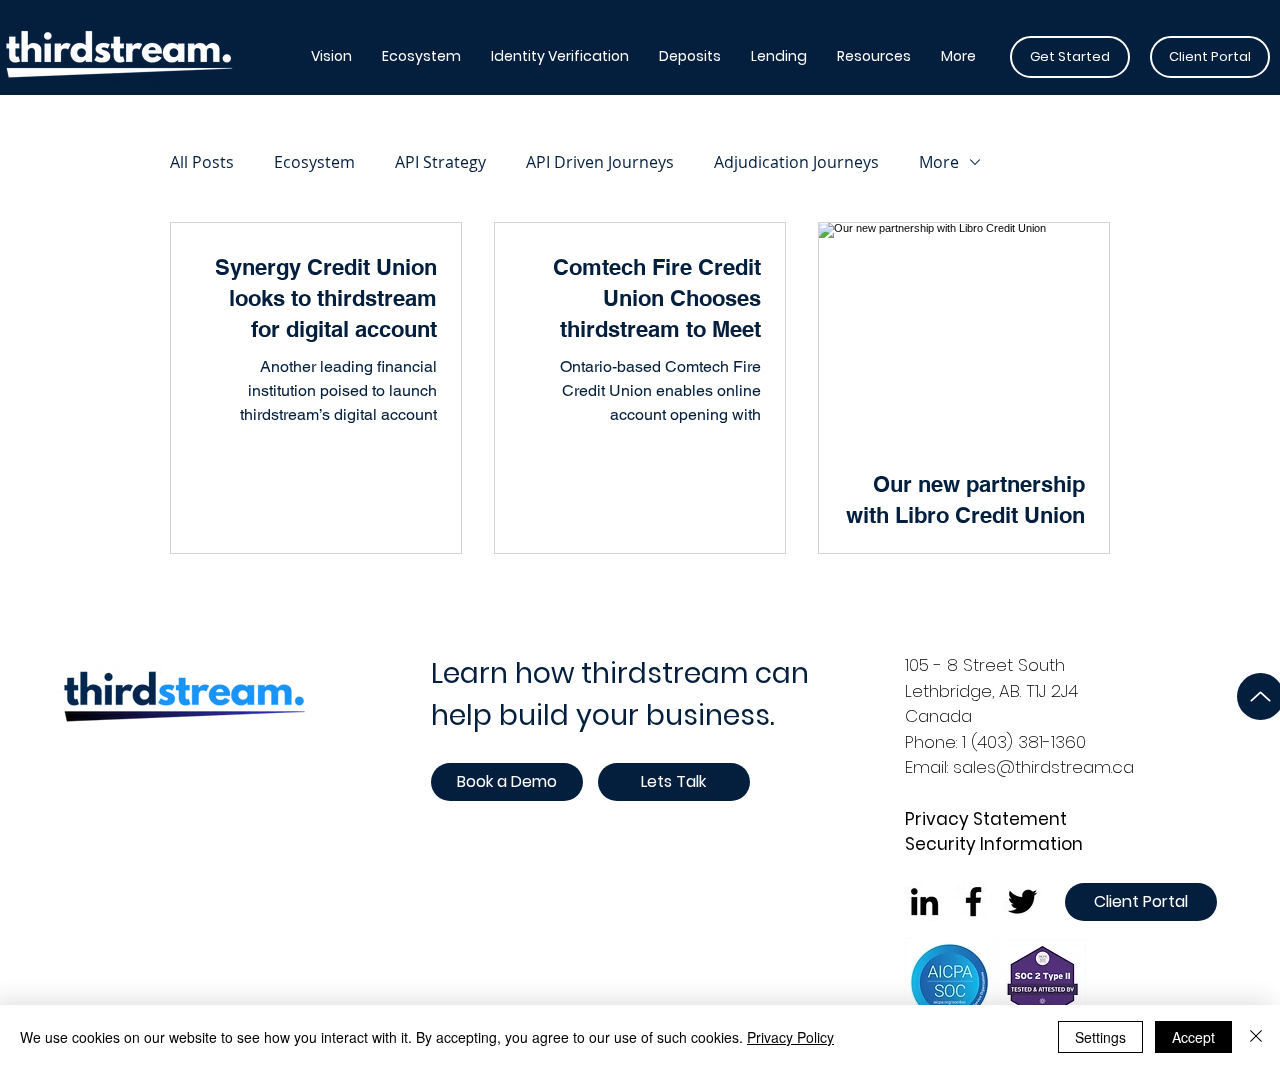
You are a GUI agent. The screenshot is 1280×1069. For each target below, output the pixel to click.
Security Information (994, 844)
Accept (1193, 1037)
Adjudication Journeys (796, 162)
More (939, 162)
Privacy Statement (986, 819)
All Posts (202, 162)
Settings (1100, 1037)
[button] (421, 56)
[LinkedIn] (924, 901)
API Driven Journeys (600, 162)
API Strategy (440, 162)
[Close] (1256, 1037)
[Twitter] (1022, 901)
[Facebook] (973, 901)
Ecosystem (314, 162)
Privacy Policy (790, 1037)
